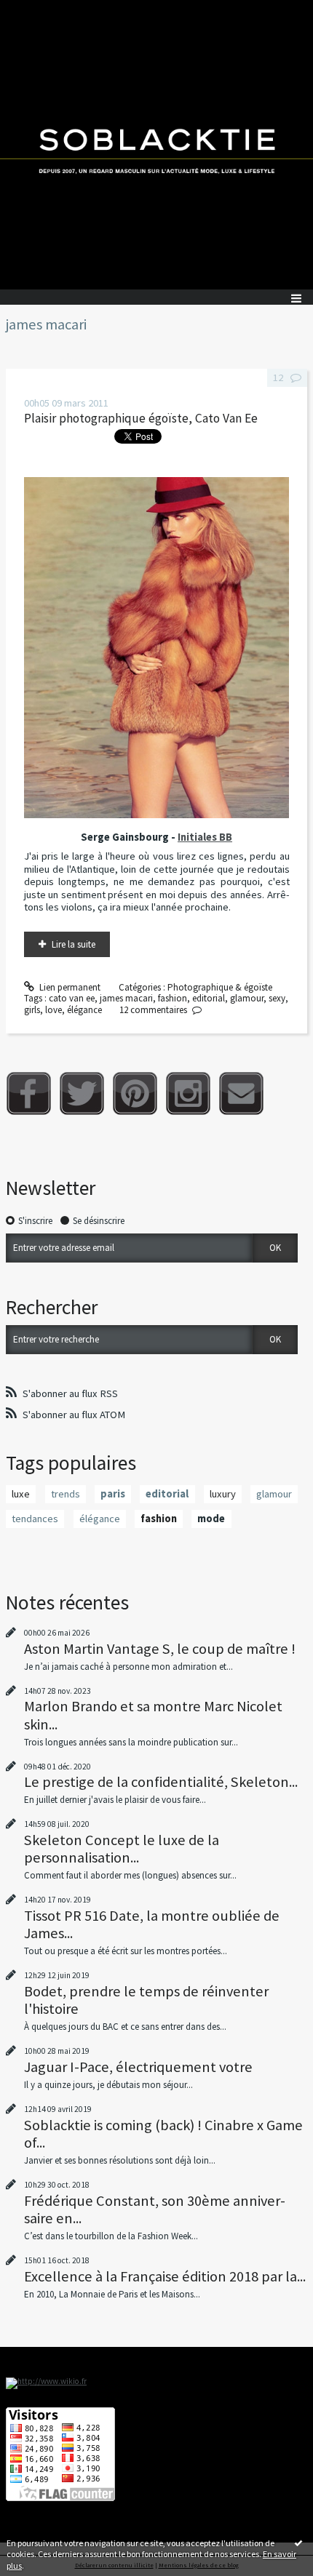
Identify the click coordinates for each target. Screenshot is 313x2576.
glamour (247, 998)
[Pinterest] (135, 1093)
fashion (173, 998)
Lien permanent (69, 987)
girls (32, 1010)
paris (113, 1494)
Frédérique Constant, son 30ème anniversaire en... (155, 2209)
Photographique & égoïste (220, 987)
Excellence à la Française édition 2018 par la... (165, 2276)
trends (66, 1494)
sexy (277, 998)
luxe (21, 1494)
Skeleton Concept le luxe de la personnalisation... (122, 1849)
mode (211, 1519)
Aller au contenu (38, 11)
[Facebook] (29, 1093)
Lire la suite (74, 944)
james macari (126, 998)
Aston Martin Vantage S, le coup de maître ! (160, 1649)
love (54, 1010)
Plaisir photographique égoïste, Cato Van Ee (141, 418)
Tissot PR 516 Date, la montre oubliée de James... (152, 1924)
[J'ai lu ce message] (298, 2543)
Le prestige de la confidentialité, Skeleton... (161, 1782)
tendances (35, 1519)
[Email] (241, 1093)
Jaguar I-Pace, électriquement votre (138, 2067)
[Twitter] (82, 1093)
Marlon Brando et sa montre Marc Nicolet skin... (153, 1715)
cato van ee (72, 998)
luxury (223, 1494)
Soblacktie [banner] (156, 145)
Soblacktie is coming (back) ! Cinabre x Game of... (163, 2134)
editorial (209, 998)
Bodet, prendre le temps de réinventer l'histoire (146, 2000)
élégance (84, 1010)
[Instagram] (188, 1093)
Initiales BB (205, 837)
